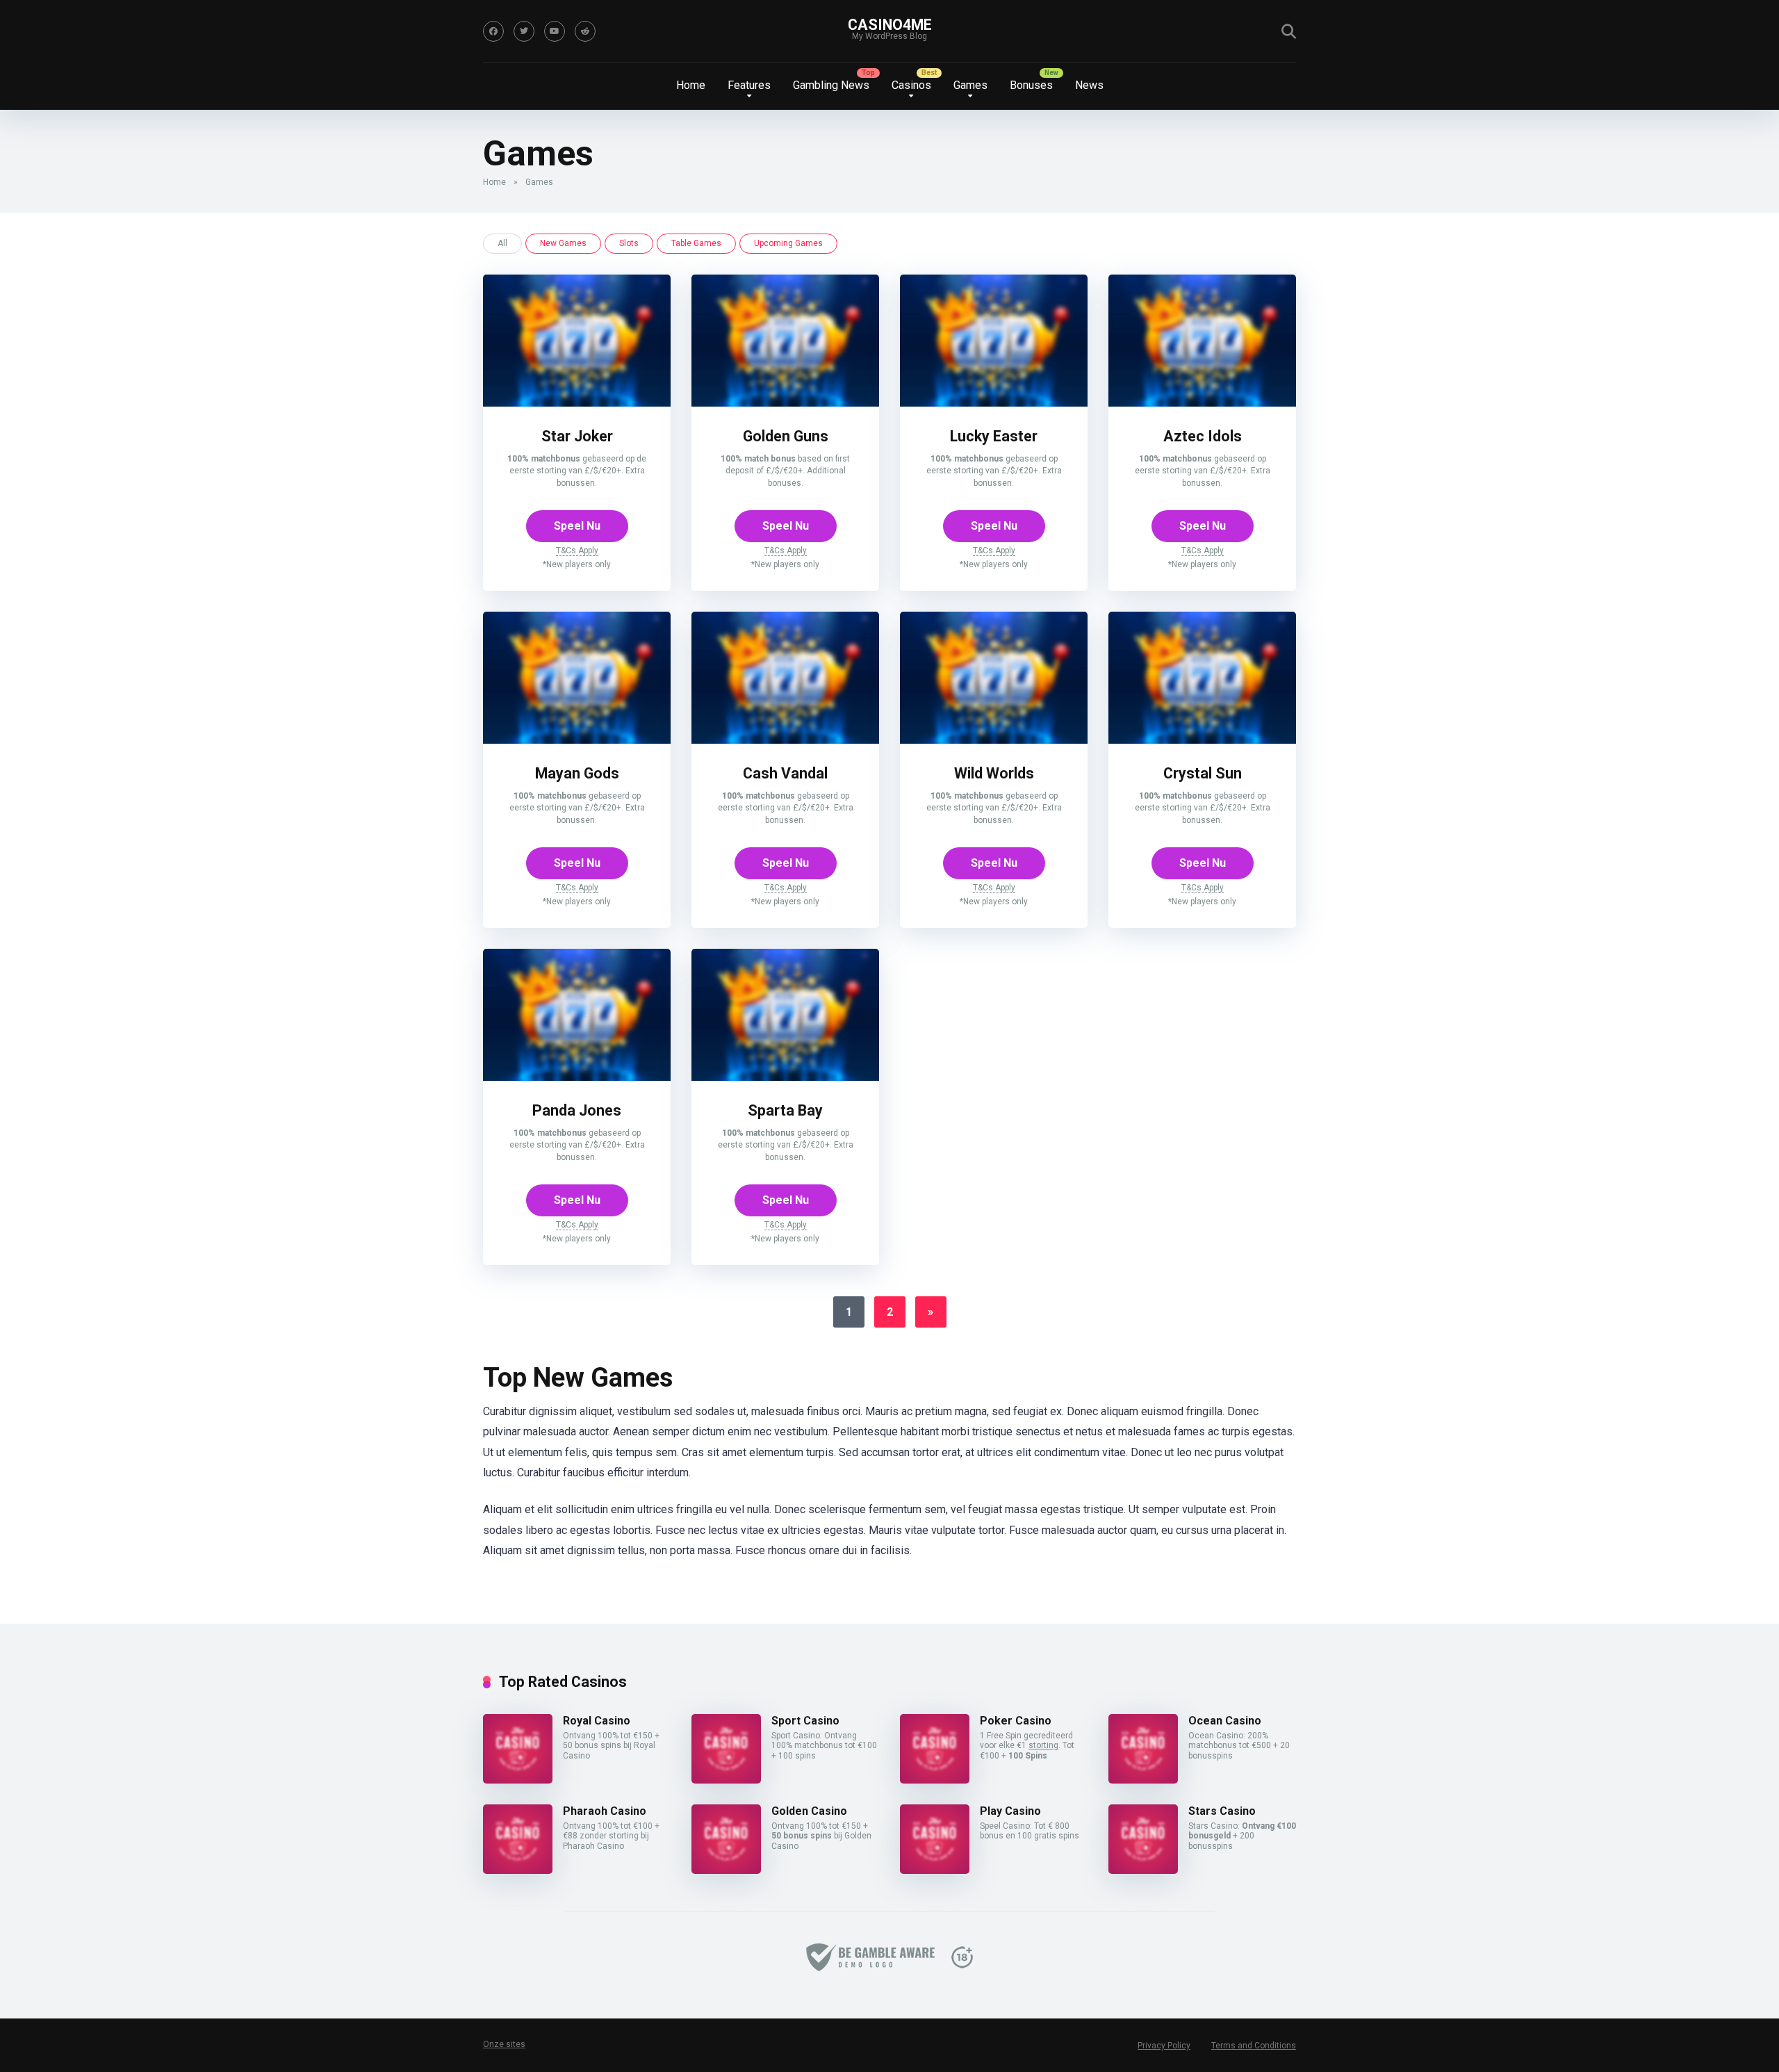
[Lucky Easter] (994, 403)
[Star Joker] (577, 403)
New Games (563, 243)
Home (691, 85)
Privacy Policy (1164, 2046)
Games (970, 85)
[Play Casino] (935, 1870)
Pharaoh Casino (605, 1811)
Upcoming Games (788, 243)
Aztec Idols (1203, 436)
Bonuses (1031, 85)
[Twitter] (524, 31)
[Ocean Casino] (1143, 1780)
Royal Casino (597, 1721)
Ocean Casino (1225, 1721)
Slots (629, 243)
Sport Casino (805, 1721)
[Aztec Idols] (1202, 403)
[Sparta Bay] (785, 1077)
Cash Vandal (785, 773)
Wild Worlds (994, 773)
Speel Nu (577, 526)
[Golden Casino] (726, 1870)
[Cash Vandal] (785, 740)
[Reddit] (585, 31)
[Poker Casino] (935, 1780)
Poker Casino (1016, 1721)
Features (749, 85)
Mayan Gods (577, 773)
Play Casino (1010, 1811)
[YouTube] (555, 31)
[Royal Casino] (518, 1780)
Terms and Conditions (1254, 2046)
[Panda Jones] (577, 1077)
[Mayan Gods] (577, 740)
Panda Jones (577, 1110)
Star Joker (577, 436)
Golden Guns (786, 436)
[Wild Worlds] (994, 740)
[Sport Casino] (726, 1780)
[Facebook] (493, 31)
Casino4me (890, 25)
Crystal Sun (1203, 773)
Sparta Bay (785, 1110)
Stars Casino (1222, 1811)
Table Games (696, 243)
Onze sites (504, 2044)
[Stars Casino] (1143, 1870)
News (1089, 85)
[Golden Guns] (785, 403)
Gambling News (831, 85)
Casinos (911, 85)
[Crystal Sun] (1202, 740)
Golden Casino (809, 1811)
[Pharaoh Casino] (518, 1870)
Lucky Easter (994, 436)
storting (1043, 1745)
